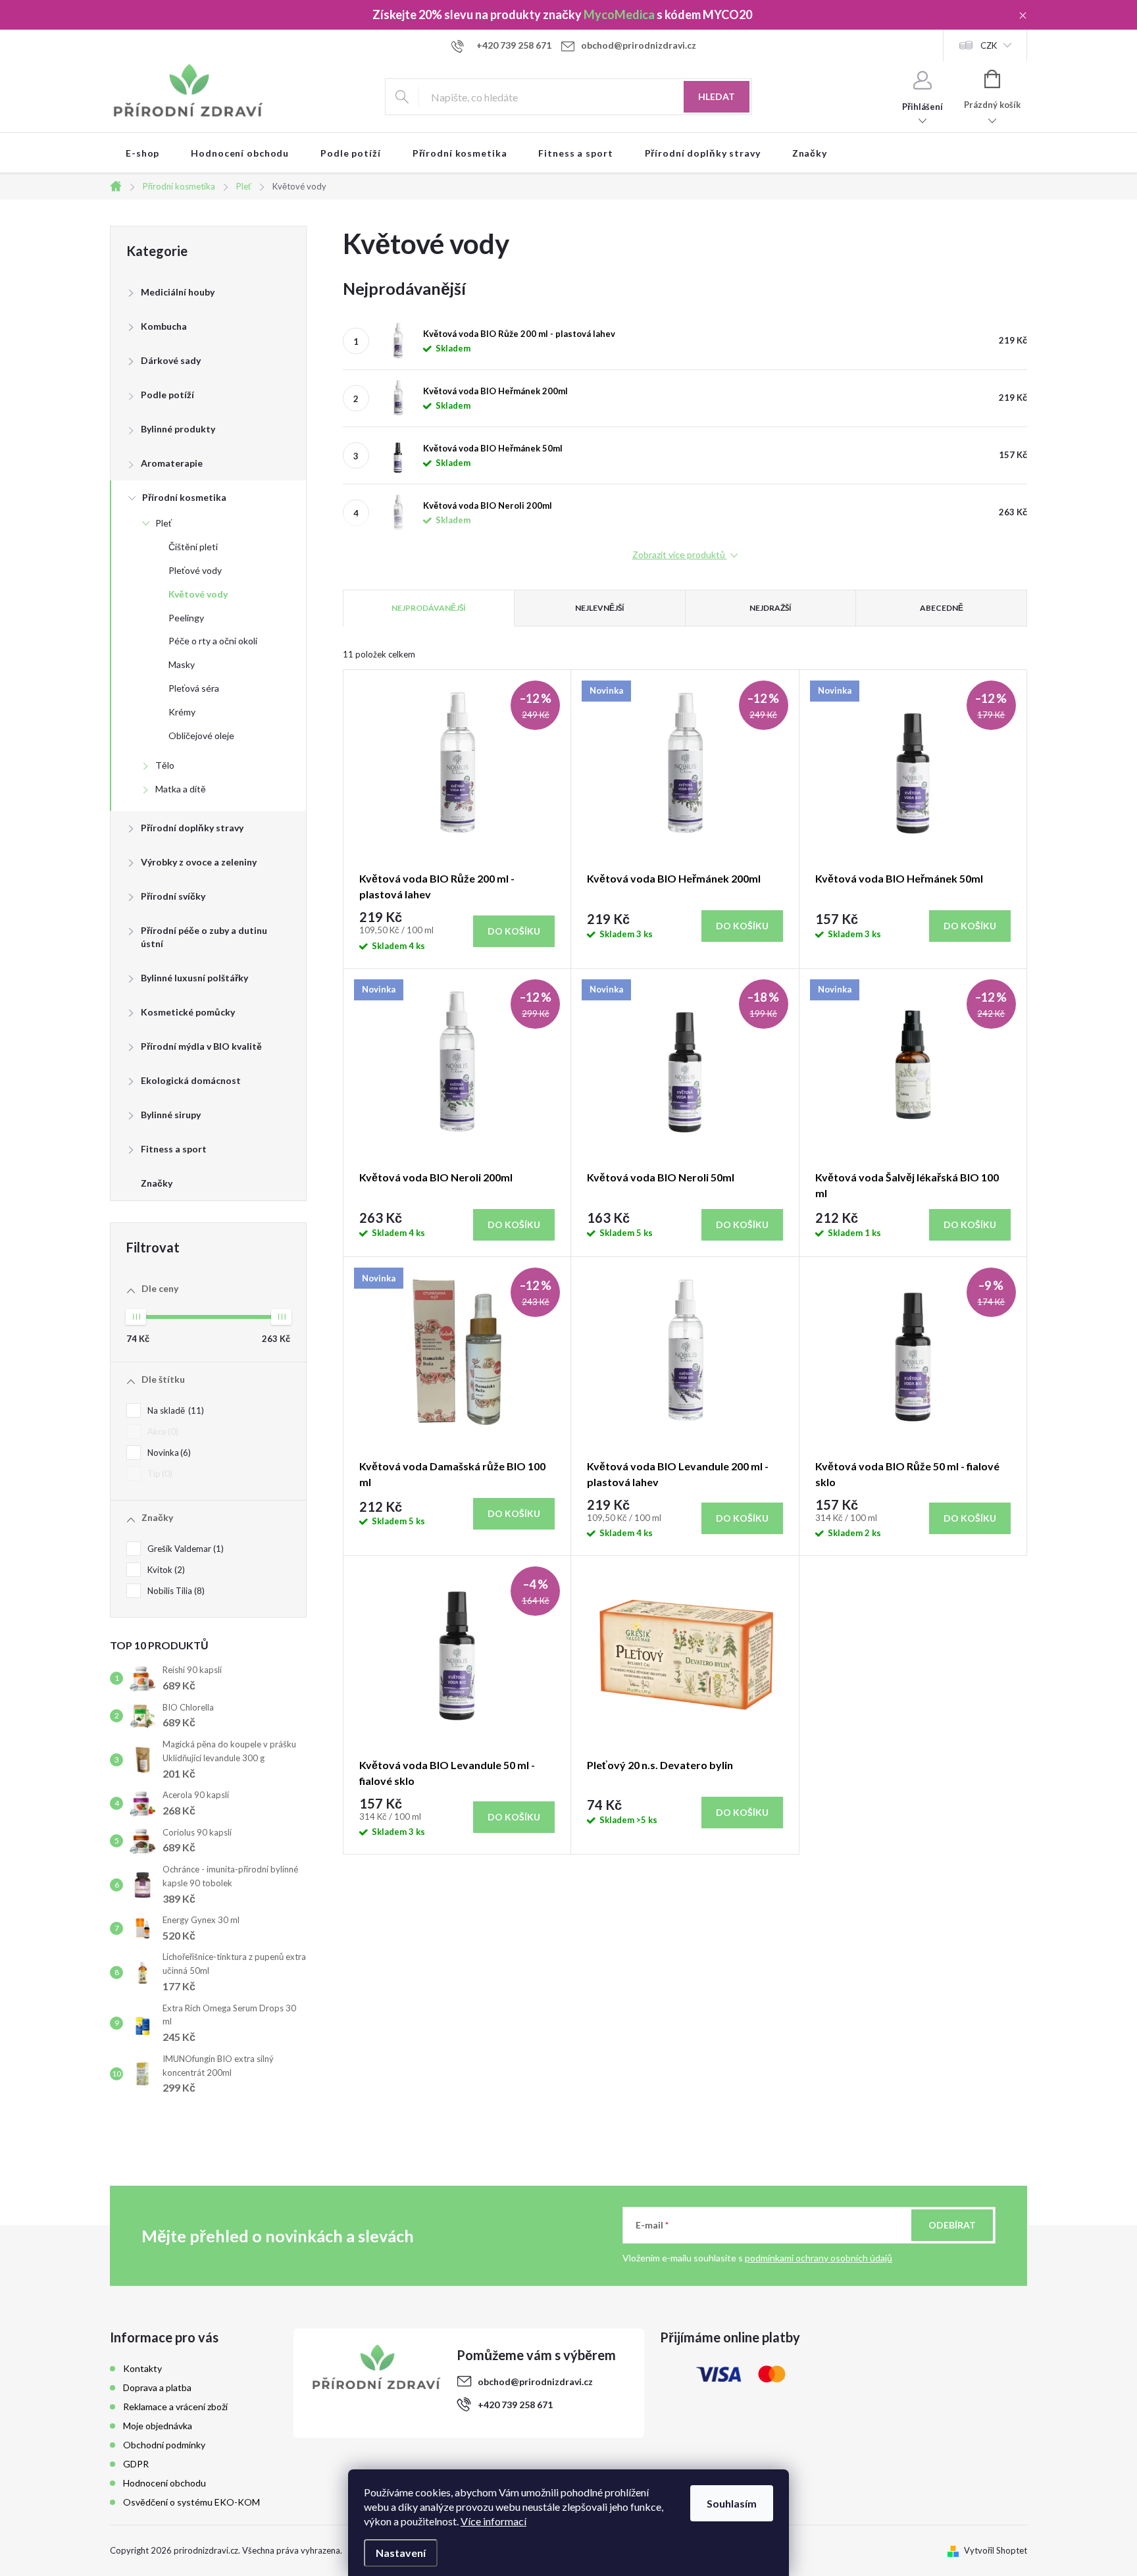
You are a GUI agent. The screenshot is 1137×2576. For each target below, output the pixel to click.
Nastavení (401, 2553)
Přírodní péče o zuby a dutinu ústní (204, 937)
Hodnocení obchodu (164, 2483)
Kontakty (142, 2368)
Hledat (717, 96)
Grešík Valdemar (184, 1549)
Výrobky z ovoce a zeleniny (199, 862)
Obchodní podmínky (164, 2445)
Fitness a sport (174, 1149)
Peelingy (186, 618)
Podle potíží (167, 395)
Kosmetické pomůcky (188, 1012)
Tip (159, 1474)
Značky (157, 1183)
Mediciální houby (178, 292)
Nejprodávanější (429, 608)
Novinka (168, 1453)
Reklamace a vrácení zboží (175, 2407)
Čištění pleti (193, 547)
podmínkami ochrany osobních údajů (819, 2258)
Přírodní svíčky (173, 896)
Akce (162, 1431)
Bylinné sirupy (171, 1115)
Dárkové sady (171, 360)
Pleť (164, 523)
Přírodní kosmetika (184, 497)
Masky (182, 664)
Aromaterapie (172, 463)
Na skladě (174, 1410)
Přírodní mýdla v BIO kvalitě (201, 1046)
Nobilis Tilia (175, 1591)
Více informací (493, 2521)
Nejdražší (771, 608)
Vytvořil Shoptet (996, 2550)
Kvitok (165, 1570)
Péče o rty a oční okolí (213, 641)
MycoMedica (619, 14)
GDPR (136, 2464)
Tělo (165, 765)
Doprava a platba (157, 2387)
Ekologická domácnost (191, 1080)
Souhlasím (732, 2503)
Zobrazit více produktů (680, 555)
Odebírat (952, 2225)
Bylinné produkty (178, 429)
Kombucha (164, 326)
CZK (989, 45)
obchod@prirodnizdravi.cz (535, 2382)
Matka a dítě (181, 789)
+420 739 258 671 (515, 2405)
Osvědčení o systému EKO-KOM (191, 2502)
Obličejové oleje (201, 735)
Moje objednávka (158, 2426)
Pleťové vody (195, 570)
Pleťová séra (194, 688)
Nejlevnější (600, 608)
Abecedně (942, 608)
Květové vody (198, 594)
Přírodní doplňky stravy (192, 828)
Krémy (182, 712)
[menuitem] (142, 153)
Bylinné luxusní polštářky (194, 978)
